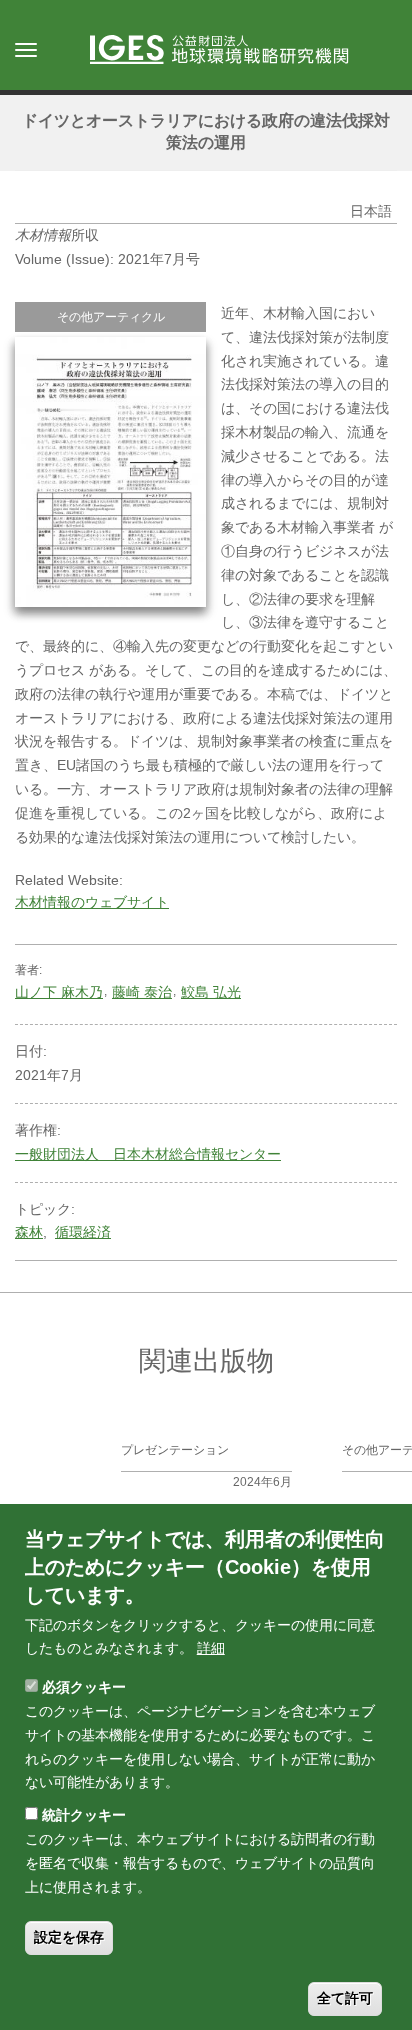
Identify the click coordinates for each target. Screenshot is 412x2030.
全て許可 (345, 1998)
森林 (29, 1232)
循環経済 (83, 1232)
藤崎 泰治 (142, 992)
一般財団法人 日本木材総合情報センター (148, 1154)
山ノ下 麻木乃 (59, 992)
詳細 (211, 1648)
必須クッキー (84, 1687)
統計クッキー (84, 1815)
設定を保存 (69, 1937)
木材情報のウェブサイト (92, 902)
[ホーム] (229, 51)
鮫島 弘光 (211, 992)
